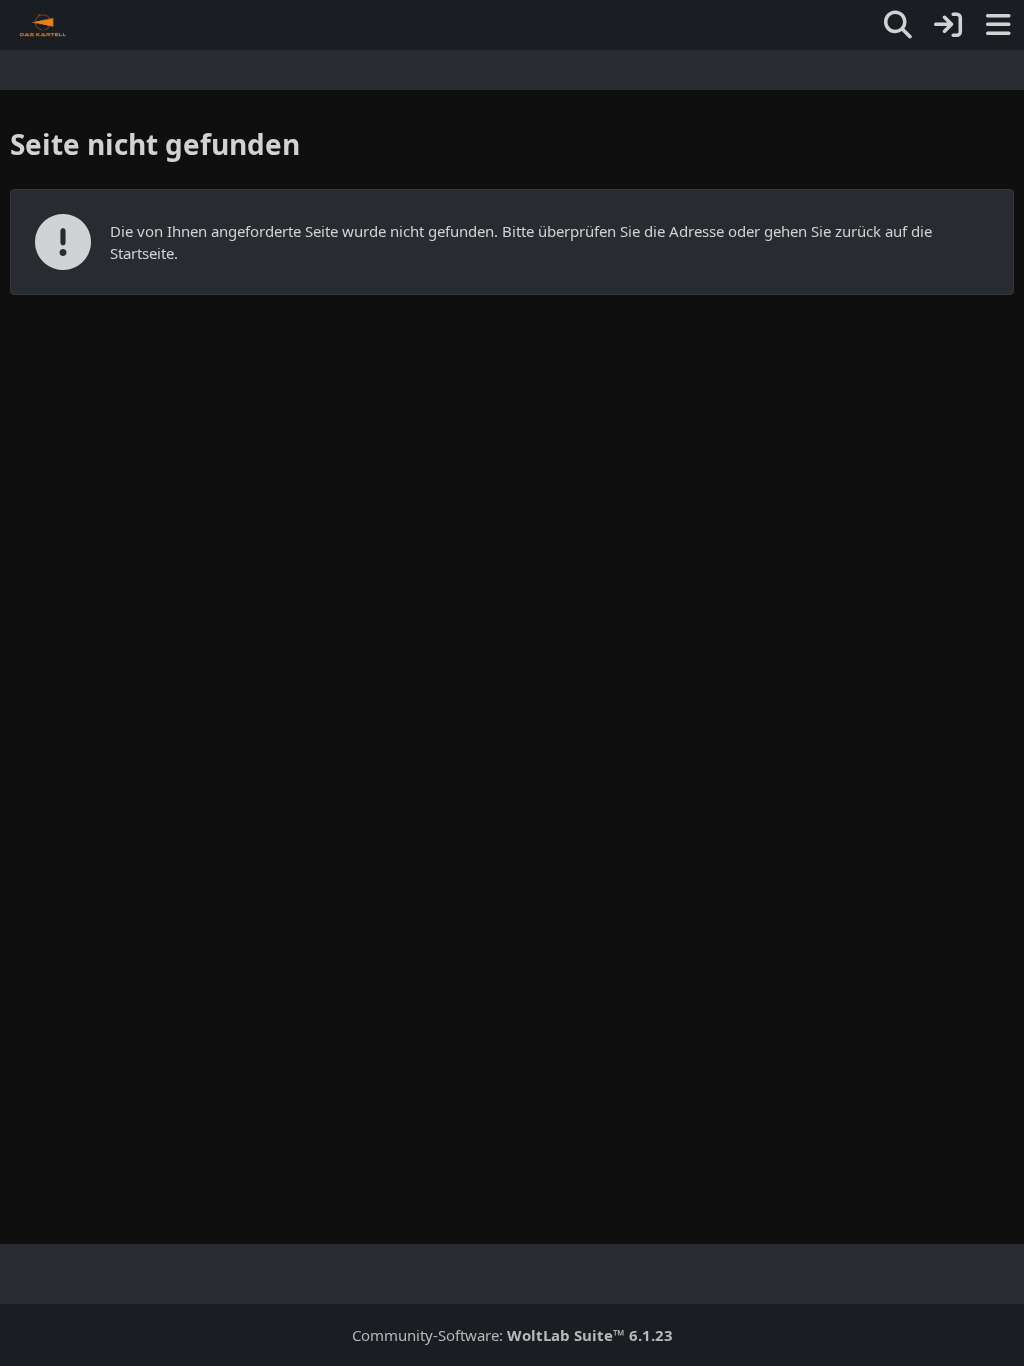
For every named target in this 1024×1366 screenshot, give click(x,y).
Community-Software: (512, 1335)
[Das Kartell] (43, 25)
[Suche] (898, 25)
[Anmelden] (948, 25)
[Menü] (998, 25)
